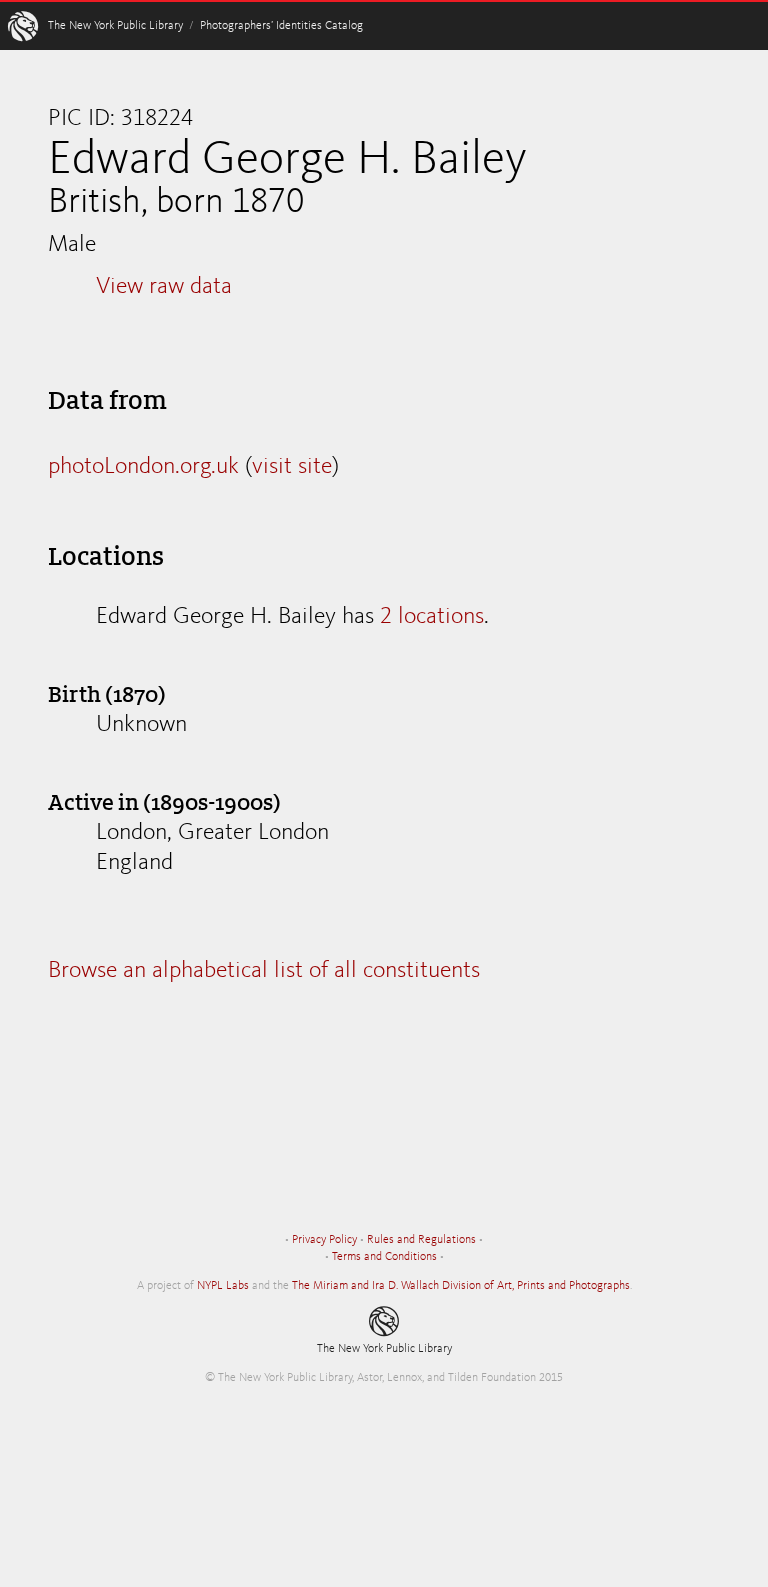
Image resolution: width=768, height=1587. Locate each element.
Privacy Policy (324, 1240)
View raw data (164, 287)
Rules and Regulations (421, 1240)
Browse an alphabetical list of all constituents (264, 971)
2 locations (432, 617)
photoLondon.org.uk (143, 467)
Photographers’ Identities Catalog (281, 26)
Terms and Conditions (384, 1257)
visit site (292, 467)
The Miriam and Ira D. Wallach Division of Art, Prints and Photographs (461, 1286)
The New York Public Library (115, 26)
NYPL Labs (223, 1286)
